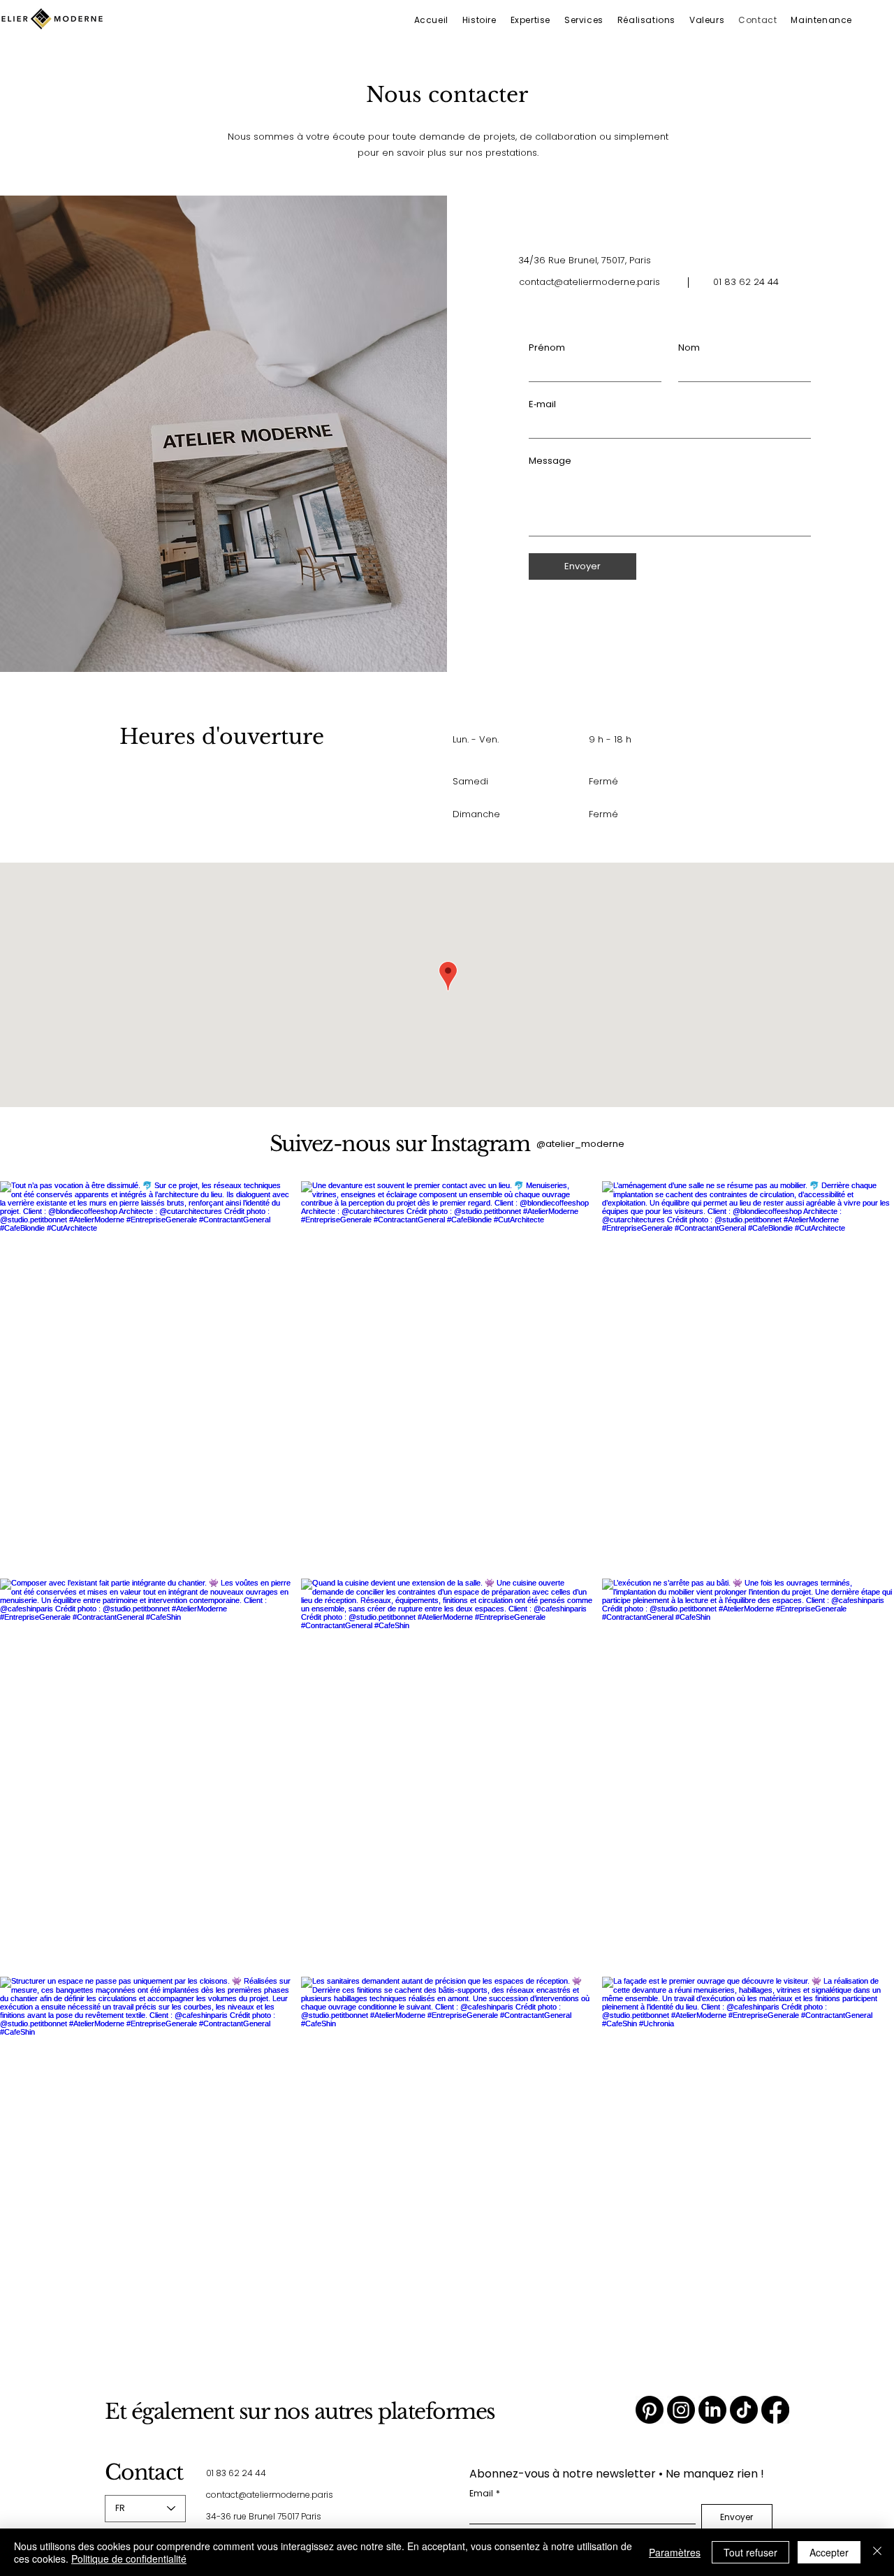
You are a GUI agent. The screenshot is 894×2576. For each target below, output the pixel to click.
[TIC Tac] (744, 2410)
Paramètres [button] (675, 2552)
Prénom (547, 348)
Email (485, 2493)
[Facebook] (775, 2410)
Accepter (829, 2552)
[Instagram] (681, 2410)
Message (550, 461)
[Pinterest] (650, 2410)
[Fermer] (877, 2552)
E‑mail (542, 404)
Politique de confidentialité (129, 2559)
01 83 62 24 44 (236, 2473)
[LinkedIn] (712, 2410)
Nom (689, 348)
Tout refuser (750, 2552)
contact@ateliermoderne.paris (589, 282)
